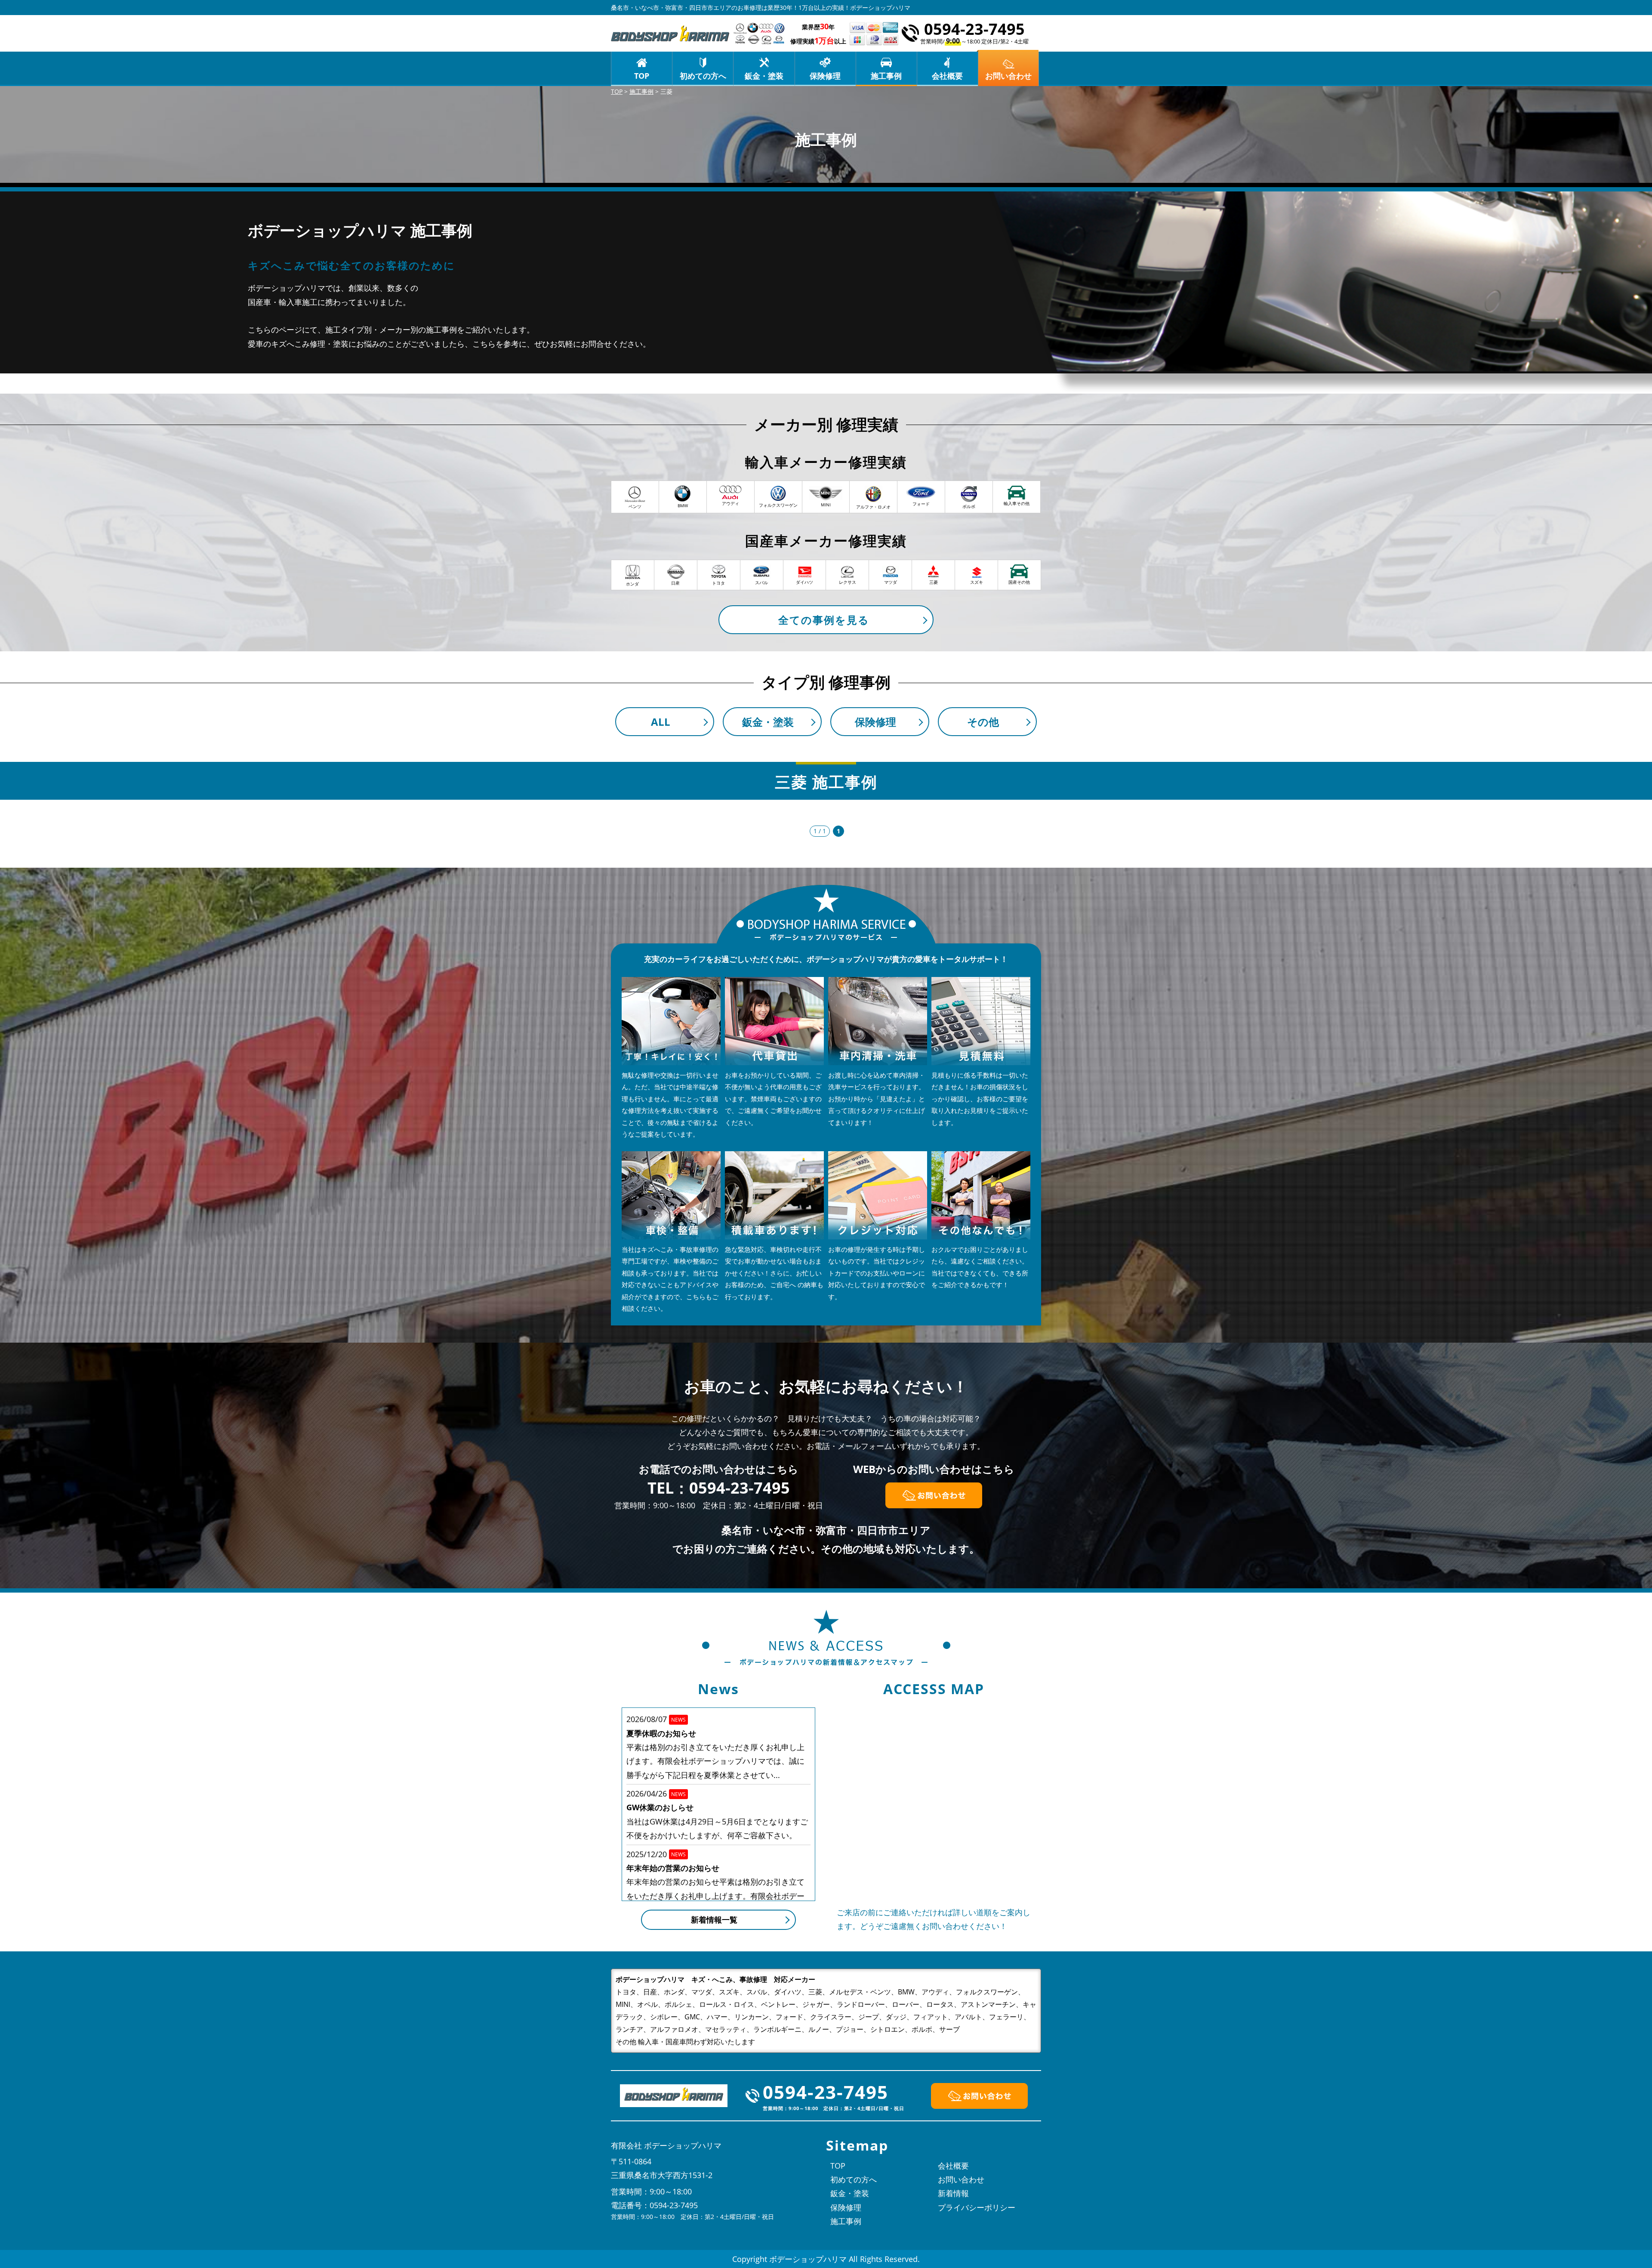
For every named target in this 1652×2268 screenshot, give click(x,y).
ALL (661, 722)
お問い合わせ (961, 2179)
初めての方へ (703, 76)
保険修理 (825, 76)
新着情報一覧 (714, 1920)
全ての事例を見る (824, 620)
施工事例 (886, 76)
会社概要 (947, 76)
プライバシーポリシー (977, 2207)
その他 (983, 722)
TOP (642, 76)
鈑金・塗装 (764, 76)
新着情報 (953, 2193)
